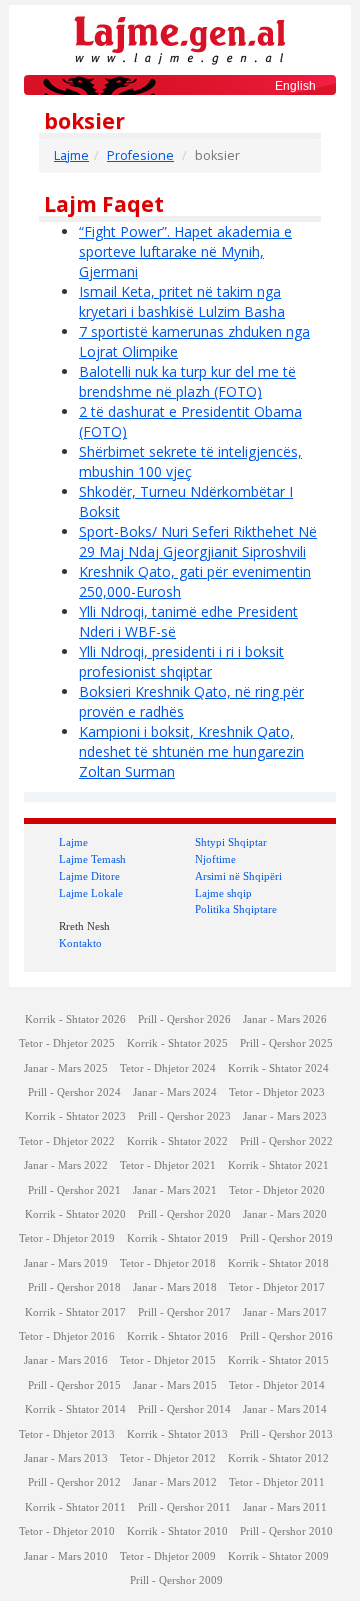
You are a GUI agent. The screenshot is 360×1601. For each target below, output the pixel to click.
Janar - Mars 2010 (66, 1556)
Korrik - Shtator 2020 (75, 1214)
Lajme (71, 155)
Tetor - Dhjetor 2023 (277, 1092)
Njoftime (215, 859)
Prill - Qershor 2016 (286, 1336)
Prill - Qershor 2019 (286, 1238)
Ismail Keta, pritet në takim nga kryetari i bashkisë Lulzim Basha (182, 301)
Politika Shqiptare (236, 909)
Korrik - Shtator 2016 (177, 1336)
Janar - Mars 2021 (175, 1190)
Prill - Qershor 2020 (184, 1214)
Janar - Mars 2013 (66, 1458)
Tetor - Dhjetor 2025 (67, 1043)
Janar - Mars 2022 (66, 1165)
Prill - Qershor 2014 (184, 1409)
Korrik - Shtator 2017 (75, 1312)
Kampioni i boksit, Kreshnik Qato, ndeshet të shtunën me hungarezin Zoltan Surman (191, 751)
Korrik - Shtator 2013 (177, 1434)
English (295, 86)
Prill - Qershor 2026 (184, 1019)
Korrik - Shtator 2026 (75, 1019)
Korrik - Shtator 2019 (177, 1238)
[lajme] (180, 38)
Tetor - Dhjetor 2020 (277, 1190)
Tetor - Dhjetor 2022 (67, 1141)
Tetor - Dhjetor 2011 (277, 1482)
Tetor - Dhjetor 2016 (67, 1336)
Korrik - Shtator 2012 (278, 1458)
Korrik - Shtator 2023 (75, 1116)
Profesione (140, 155)
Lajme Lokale (91, 893)
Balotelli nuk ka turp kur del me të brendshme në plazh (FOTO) (187, 381)
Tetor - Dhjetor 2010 (67, 1531)
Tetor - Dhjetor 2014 (277, 1385)
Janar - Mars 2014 (285, 1409)
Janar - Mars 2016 (66, 1360)
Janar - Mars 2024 (175, 1092)
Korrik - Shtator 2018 (278, 1263)
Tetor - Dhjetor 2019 (67, 1238)
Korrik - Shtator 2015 (278, 1360)
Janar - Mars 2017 (285, 1312)
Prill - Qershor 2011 (184, 1507)
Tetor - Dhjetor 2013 (67, 1434)
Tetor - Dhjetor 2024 (168, 1068)
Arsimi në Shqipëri (238, 876)
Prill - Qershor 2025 (286, 1043)
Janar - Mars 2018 (175, 1287)
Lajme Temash (92, 859)
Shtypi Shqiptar (231, 842)
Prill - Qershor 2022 (286, 1141)
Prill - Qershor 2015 (74, 1385)
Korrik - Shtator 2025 (177, 1043)
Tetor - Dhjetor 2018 (168, 1263)
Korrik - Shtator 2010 (177, 1531)
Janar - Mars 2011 (285, 1507)
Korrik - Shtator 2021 (278, 1165)
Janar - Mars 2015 (175, 1385)
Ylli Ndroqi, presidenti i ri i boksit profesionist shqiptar (181, 661)
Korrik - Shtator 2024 (278, 1068)
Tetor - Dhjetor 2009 (168, 1556)
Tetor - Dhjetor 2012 (168, 1458)
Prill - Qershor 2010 (286, 1531)
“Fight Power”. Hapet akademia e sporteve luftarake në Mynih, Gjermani (185, 251)
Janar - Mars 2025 (66, 1068)
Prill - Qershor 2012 (74, 1482)
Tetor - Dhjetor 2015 (168, 1360)
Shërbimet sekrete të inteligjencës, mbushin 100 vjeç (190, 461)
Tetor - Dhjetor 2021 (168, 1165)
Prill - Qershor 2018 (74, 1287)
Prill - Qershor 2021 (74, 1190)
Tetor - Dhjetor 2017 (277, 1287)
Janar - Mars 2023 (285, 1116)
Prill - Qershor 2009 (176, 1580)
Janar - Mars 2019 (66, 1263)
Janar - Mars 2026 (285, 1019)
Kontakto (80, 943)
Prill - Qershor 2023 (184, 1116)
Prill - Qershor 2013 (286, 1434)
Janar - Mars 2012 (175, 1482)
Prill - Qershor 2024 (74, 1092)
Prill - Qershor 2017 (184, 1312)
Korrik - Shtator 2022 (177, 1141)
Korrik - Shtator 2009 (278, 1556)
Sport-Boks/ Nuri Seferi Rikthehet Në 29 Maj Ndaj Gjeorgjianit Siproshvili (198, 541)
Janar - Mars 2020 (285, 1214)
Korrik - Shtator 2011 (75, 1507)
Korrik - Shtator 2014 (75, 1409)
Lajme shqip (223, 893)
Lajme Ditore (89, 876)
